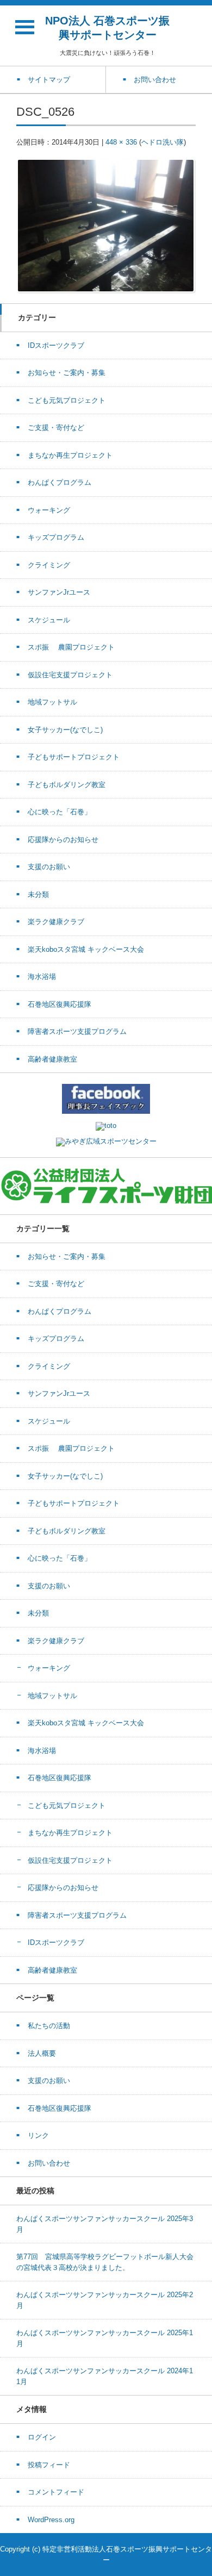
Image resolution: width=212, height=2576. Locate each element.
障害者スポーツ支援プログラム (77, 1031)
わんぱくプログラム (60, 482)
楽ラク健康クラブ (56, 922)
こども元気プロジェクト (67, 400)
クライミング (49, 565)
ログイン (42, 2437)
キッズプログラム (56, 537)
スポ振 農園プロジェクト (71, 647)
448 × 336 (121, 142)
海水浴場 (42, 977)
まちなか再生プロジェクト (70, 455)
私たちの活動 (49, 2026)
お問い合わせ (49, 2163)
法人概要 (42, 2053)
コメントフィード (56, 2492)
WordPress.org (51, 2520)
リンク (38, 2135)
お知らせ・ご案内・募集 (67, 373)
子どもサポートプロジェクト (74, 757)
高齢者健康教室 (52, 1059)
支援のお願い (49, 867)
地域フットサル (52, 702)
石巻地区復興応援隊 (60, 1004)
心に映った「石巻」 (60, 812)
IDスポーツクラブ (56, 345)
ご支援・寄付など (56, 428)
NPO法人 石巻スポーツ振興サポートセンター (107, 28)
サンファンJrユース (59, 592)
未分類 (38, 894)
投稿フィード (49, 2465)
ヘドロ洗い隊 (163, 142)
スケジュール (49, 620)
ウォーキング (49, 510)
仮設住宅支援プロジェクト (70, 675)
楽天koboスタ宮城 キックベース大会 (86, 949)
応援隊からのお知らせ (63, 840)
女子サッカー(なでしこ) (65, 730)
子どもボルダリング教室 (67, 785)
